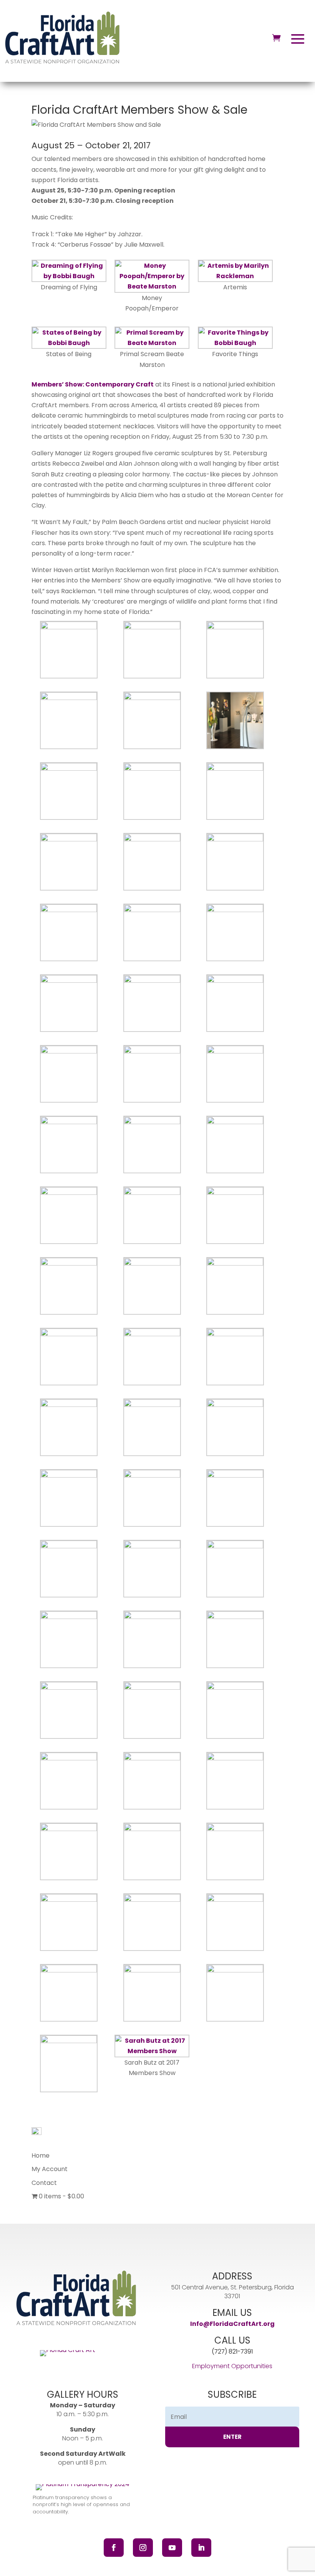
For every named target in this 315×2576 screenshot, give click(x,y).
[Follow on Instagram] (143, 2548)
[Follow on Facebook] (114, 2548)
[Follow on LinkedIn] (201, 2548)
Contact (44, 2183)
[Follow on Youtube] (172, 2548)
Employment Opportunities (232, 2366)
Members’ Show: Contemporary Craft (93, 384)
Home (41, 2156)
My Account (50, 2169)
